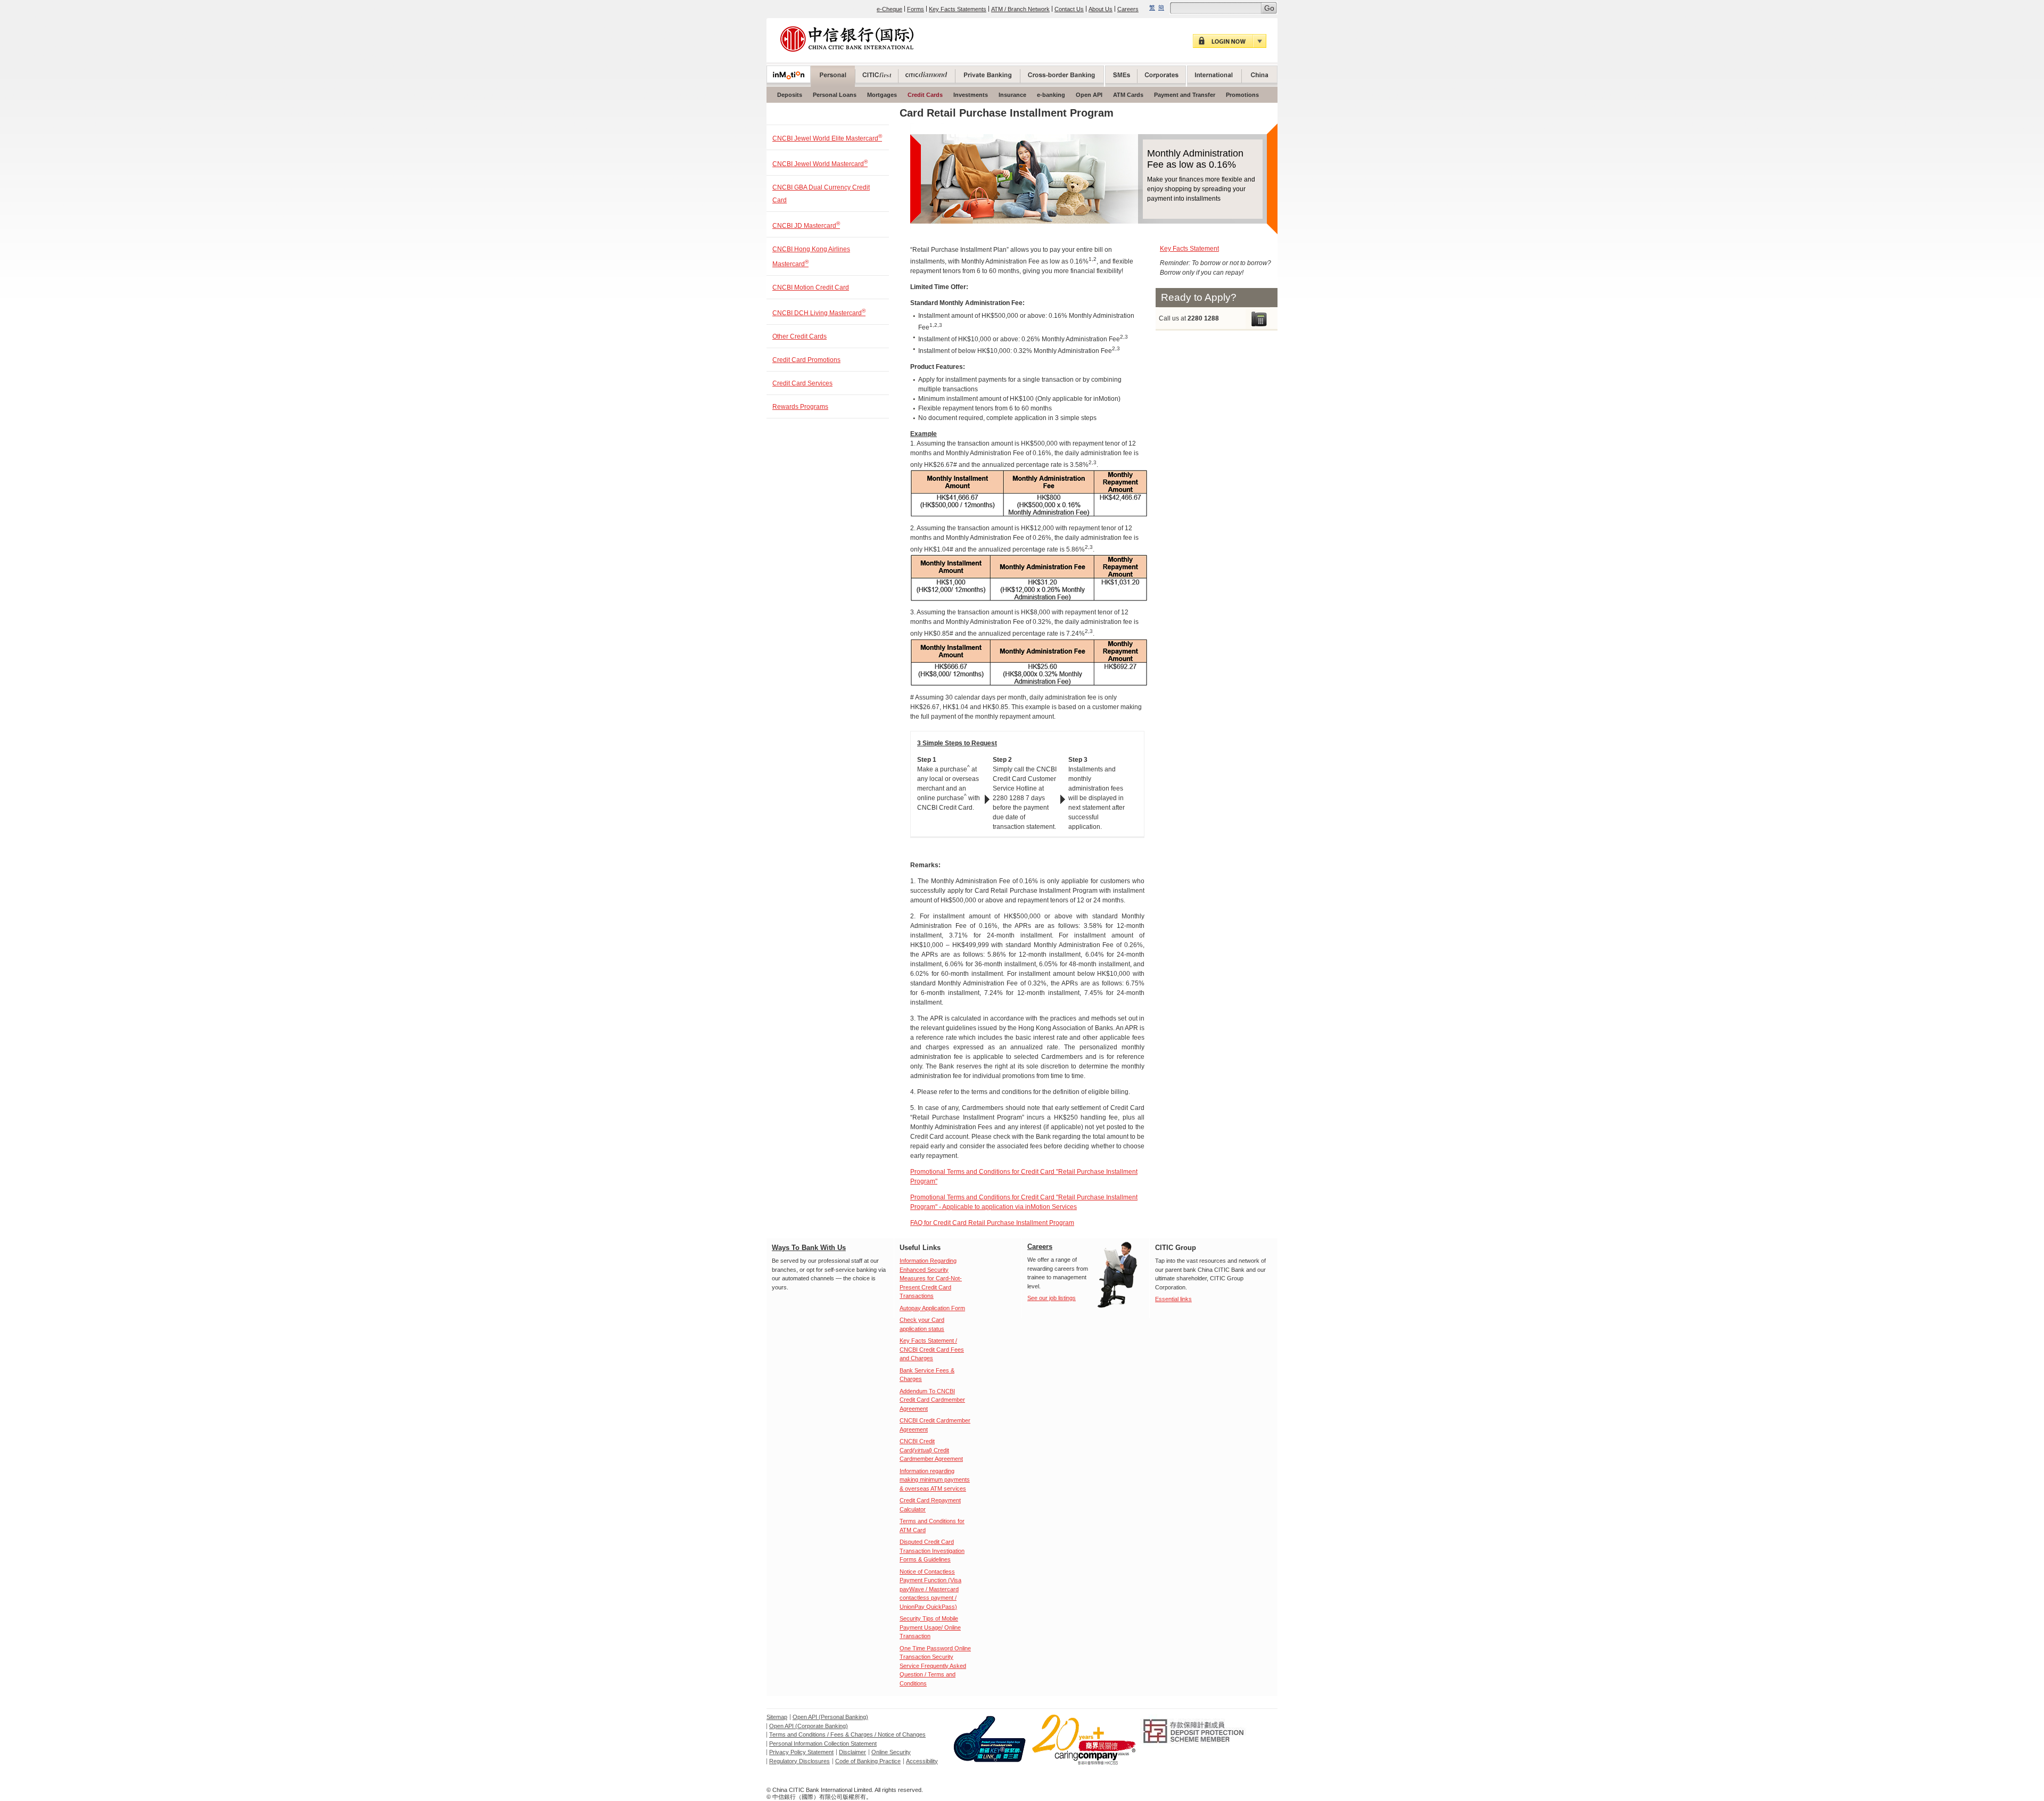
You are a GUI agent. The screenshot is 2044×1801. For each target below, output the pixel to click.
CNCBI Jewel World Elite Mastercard (827, 138)
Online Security (891, 1752)
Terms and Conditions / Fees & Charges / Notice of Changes (847, 1734)
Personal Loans (835, 95)
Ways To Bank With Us (809, 1248)
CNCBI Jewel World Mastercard (820, 163)
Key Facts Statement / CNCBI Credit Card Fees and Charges (932, 1349)
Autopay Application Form (932, 1308)
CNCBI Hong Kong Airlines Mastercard (811, 257)
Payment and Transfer (1185, 95)
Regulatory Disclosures (800, 1761)
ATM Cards (1128, 95)
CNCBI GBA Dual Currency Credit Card (821, 194)
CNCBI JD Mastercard (806, 225)
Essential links (1173, 1299)
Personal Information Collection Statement (823, 1744)
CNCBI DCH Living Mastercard (819, 312)
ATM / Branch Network (1020, 9)
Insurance (1012, 95)
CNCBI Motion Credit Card (811, 287)
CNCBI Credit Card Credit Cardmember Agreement (931, 1450)
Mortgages (882, 95)
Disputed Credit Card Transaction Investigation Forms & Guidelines (932, 1551)
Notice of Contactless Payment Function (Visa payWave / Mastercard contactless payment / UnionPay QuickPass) (930, 1589)
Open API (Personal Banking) (830, 1717)
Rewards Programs (800, 407)
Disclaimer (852, 1752)
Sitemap (777, 1717)
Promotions (1242, 95)
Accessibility (922, 1761)
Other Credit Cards (800, 336)
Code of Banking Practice (868, 1761)
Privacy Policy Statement (801, 1752)
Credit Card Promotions (806, 360)
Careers (1128, 9)
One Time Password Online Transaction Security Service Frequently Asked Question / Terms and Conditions (935, 1666)
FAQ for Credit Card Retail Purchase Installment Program (992, 1223)
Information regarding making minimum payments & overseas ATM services (935, 1480)
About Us (1101, 9)
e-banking (1051, 95)
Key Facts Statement (1189, 249)
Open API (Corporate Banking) (809, 1726)
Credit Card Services (802, 383)
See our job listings (1052, 1298)
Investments (971, 95)
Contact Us (1069, 9)
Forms (916, 9)
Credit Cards (925, 95)
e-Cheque (889, 9)
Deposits (790, 95)
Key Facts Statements (958, 9)
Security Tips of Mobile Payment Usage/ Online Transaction (930, 1627)
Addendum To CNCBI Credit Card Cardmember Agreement (932, 1400)
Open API (1089, 95)
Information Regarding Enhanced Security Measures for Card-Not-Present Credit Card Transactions (931, 1278)
